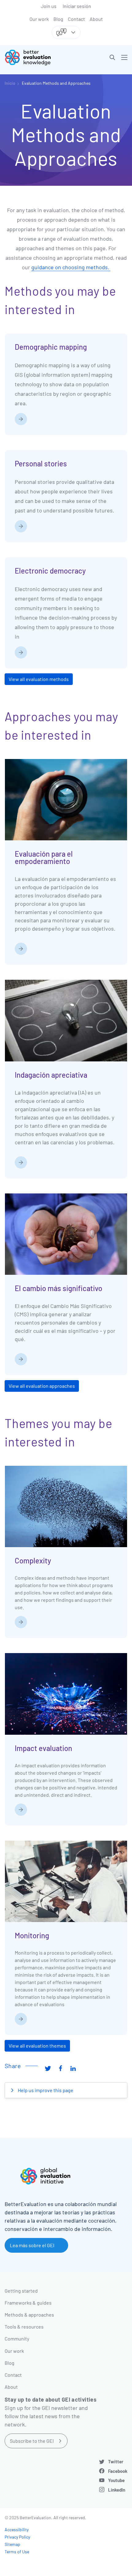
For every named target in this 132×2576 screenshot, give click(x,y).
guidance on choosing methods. (71, 267)
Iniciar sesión (77, 6)
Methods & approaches (29, 2315)
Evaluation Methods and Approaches (56, 83)
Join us (49, 6)
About (96, 19)
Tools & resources (24, 2327)
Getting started (21, 2291)
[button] (112, 57)
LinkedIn (117, 2490)
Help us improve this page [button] (45, 2090)
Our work (39, 19)
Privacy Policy (17, 2537)
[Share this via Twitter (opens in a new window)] (48, 2068)
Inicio (10, 83)
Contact (76, 19)
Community (17, 2339)
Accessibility (17, 2529)
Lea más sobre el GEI (32, 2245)
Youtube (116, 2480)
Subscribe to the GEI (32, 2441)
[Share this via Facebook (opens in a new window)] (60, 2068)
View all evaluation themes (37, 2046)
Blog (58, 19)
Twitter (116, 2461)
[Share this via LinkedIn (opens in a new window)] (73, 2068)
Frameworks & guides (28, 2303)
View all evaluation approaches (42, 1386)
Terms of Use (17, 2552)
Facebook (118, 2471)
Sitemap (12, 2544)
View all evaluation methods (39, 679)
